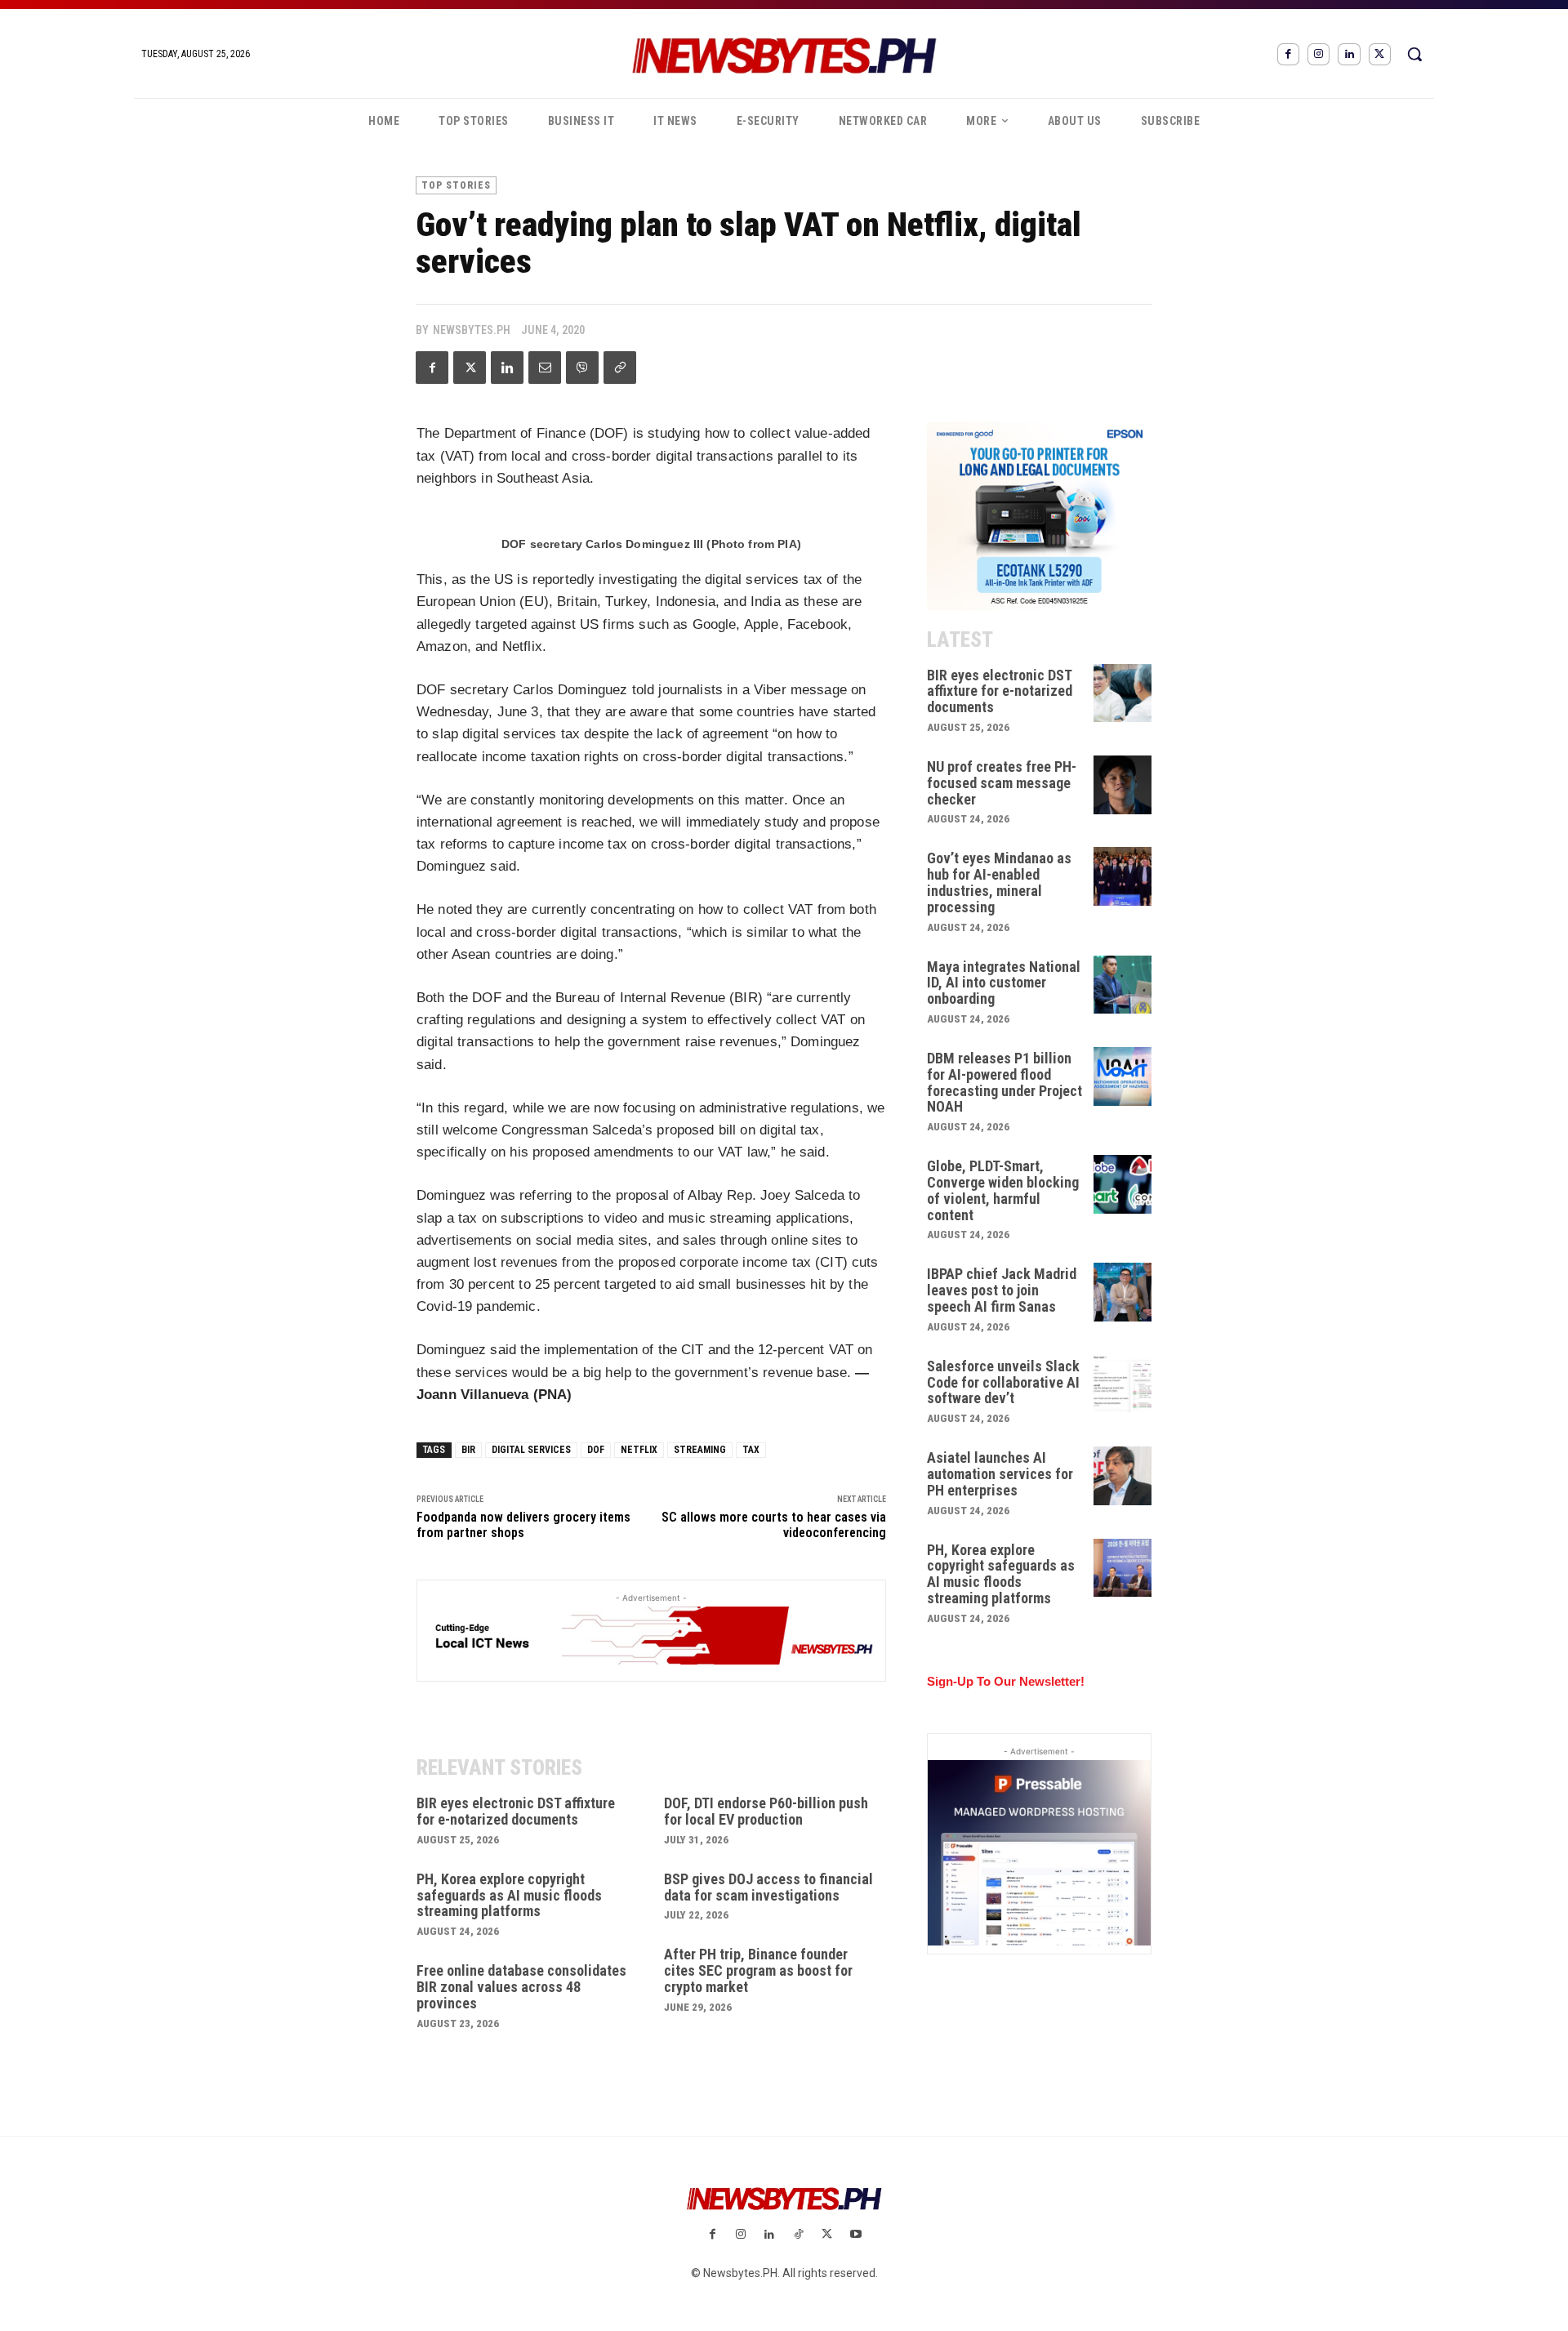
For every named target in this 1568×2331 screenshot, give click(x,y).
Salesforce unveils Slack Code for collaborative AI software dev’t (1003, 1382)
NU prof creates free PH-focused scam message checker (1002, 783)
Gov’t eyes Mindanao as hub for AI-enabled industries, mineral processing (999, 882)
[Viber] (582, 368)
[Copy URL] (620, 368)
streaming (700, 1450)
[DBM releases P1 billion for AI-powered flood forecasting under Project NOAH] (1123, 1076)
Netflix (639, 1450)
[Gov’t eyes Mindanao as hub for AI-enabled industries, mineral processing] (1123, 876)
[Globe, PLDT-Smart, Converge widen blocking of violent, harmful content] (1123, 1184)
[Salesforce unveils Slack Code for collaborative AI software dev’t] (1123, 1384)
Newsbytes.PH (472, 330)
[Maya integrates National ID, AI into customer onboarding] (1123, 985)
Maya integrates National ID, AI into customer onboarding (1004, 983)
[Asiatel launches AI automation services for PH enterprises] (1123, 1476)
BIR (468, 1450)
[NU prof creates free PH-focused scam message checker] (1123, 785)
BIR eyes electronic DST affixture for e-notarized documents (516, 1811)
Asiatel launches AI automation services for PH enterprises (1000, 1474)
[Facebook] (1288, 54)
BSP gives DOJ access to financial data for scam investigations (768, 1887)
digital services (531, 1450)
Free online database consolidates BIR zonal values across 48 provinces (521, 1987)
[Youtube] (855, 2235)
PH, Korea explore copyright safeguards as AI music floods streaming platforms (509, 1895)
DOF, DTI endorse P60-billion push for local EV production (766, 1811)
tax (751, 1450)
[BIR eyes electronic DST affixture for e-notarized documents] (1123, 693)
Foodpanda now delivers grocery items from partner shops (523, 1525)
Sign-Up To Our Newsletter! (1006, 1681)
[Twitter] (1380, 54)
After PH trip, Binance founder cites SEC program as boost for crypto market (758, 1970)
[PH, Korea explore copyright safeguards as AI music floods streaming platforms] (1123, 1568)
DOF (596, 1450)
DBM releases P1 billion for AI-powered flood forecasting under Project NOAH (1004, 1082)
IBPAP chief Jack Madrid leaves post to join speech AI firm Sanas (1002, 1290)
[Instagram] (1319, 54)
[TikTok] (798, 2235)
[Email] (545, 368)
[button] (1414, 54)
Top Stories (456, 185)
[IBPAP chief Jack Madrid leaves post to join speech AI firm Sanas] (1123, 1292)
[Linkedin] (1349, 54)
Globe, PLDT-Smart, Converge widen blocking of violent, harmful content (1003, 1190)
